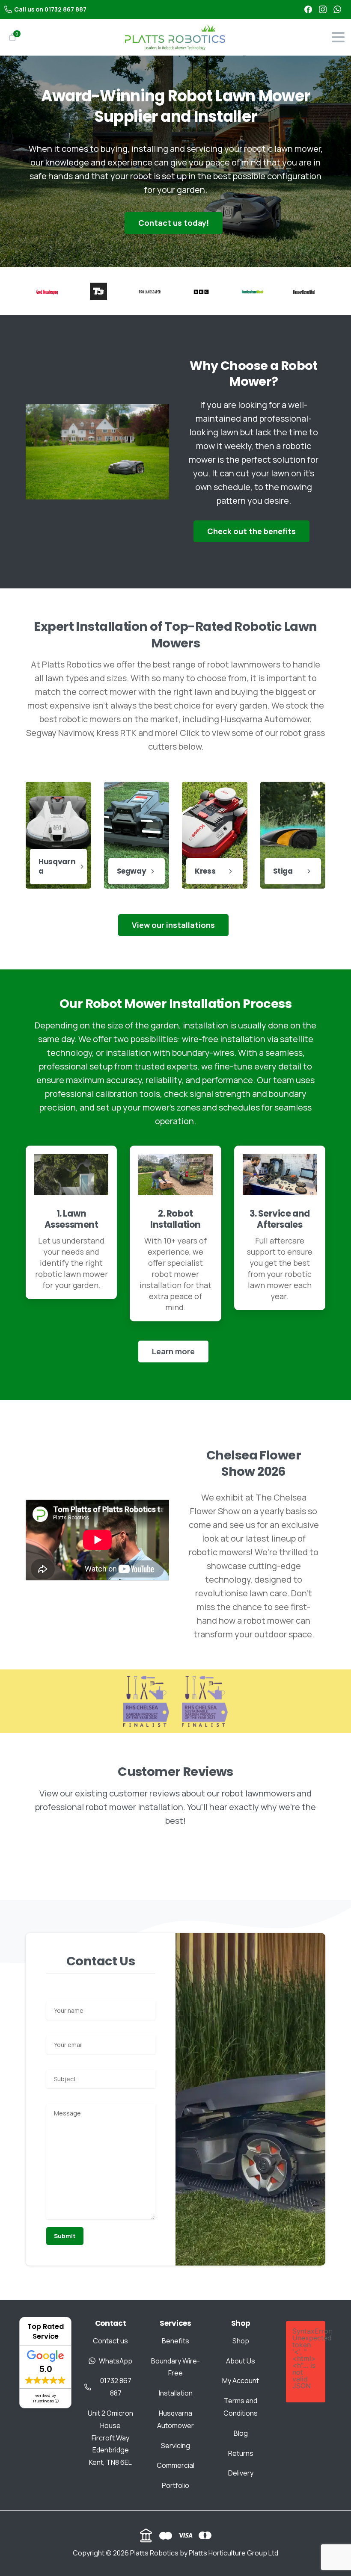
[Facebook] (308, 9)
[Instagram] (323, 9)
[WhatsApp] (337, 9)
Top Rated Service (46, 2331)
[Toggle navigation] (338, 37)
